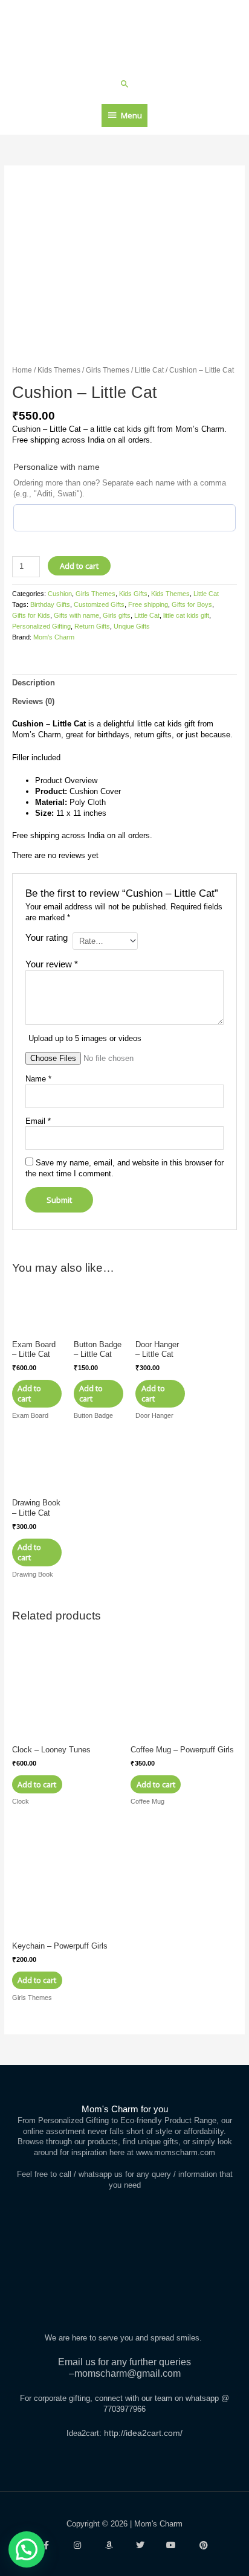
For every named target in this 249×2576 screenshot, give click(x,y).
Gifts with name (76, 615)
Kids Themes (59, 370)
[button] (125, 84)
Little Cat (149, 370)
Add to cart (79, 566)
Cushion (60, 594)
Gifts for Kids (31, 615)
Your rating (47, 937)
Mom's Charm (54, 637)
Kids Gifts (133, 594)
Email (38, 1121)
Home (22, 370)
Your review (52, 964)
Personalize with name (57, 467)
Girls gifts (117, 615)
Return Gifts (92, 626)
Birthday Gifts (50, 604)
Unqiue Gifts (132, 626)
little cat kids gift (186, 615)
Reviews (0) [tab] (33, 701)
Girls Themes (108, 370)
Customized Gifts (99, 604)
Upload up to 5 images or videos (85, 1038)
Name (38, 1079)
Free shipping (148, 604)
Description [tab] (34, 683)
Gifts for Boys (192, 604)
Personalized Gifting (41, 626)
